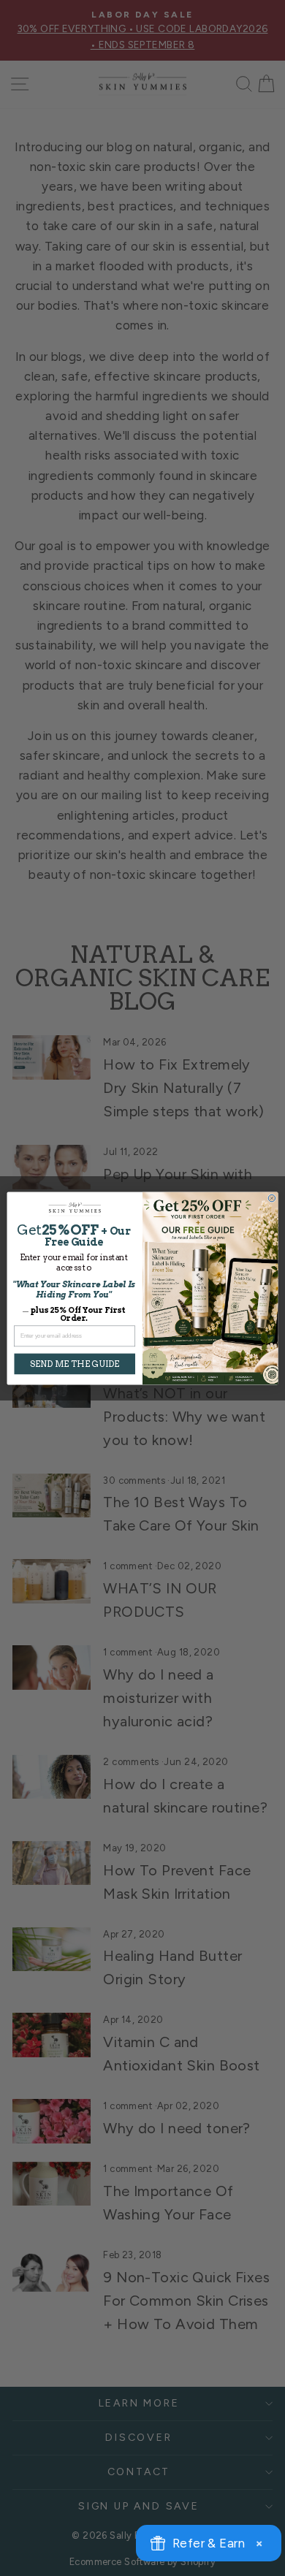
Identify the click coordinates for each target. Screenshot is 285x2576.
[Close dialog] (272, 1198)
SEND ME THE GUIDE (75, 1363)
